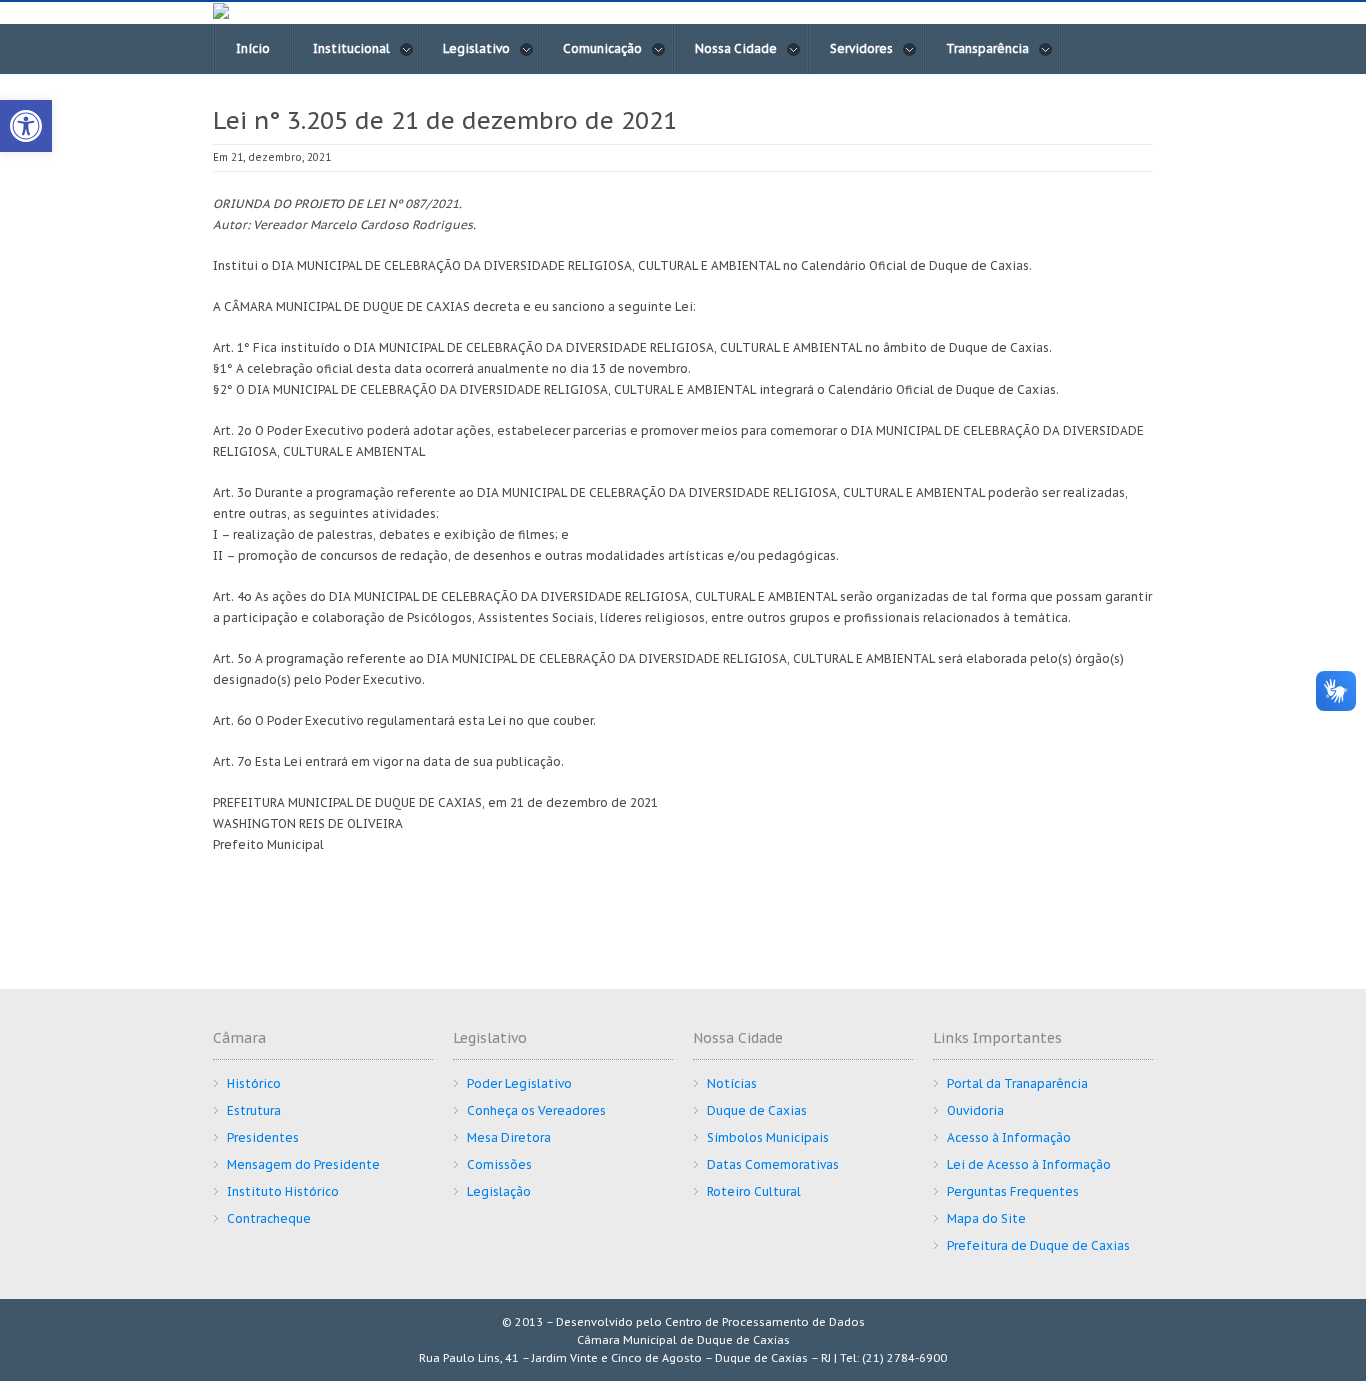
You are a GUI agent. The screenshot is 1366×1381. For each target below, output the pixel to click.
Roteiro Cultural (754, 1191)
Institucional (351, 48)
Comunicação (602, 48)
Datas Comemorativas (773, 1164)
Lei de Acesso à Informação (1029, 1164)
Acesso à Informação (1009, 1137)
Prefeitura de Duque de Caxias (1038, 1245)
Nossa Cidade (736, 48)
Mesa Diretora (509, 1137)
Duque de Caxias (757, 1110)
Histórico (254, 1083)
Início (253, 48)
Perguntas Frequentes (1013, 1191)
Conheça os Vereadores (536, 1110)
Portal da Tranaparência (1017, 1083)
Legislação (499, 1191)
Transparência (987, 48)
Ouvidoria (975, 1110)
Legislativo (476, 48)
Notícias (732, 1083)
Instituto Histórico (283, 1191)
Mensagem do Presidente (303, 1164)
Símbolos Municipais (768, 1137)
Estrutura (254, 1110)
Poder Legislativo (519, 1083)
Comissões (499, 1164)
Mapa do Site (986, 1218)
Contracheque (269, 1218)
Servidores (861, 48)
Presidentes (263, 1137)
